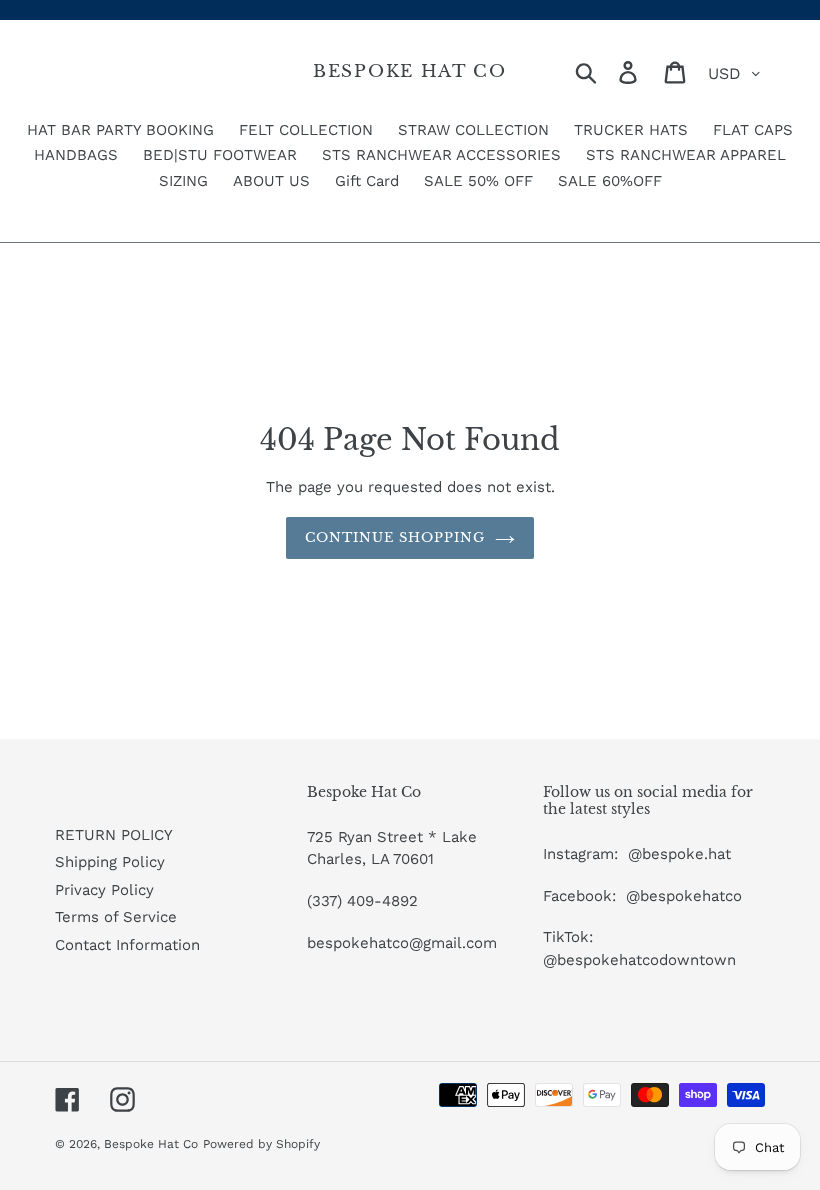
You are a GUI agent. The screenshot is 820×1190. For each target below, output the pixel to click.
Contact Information (127, 945)
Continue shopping (395, 537)
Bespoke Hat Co (410, 72)
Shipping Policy (110, 862)
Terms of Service (116, 917)
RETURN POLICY (114, 835)
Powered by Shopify (261, 1144)
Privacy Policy (104, 890)
